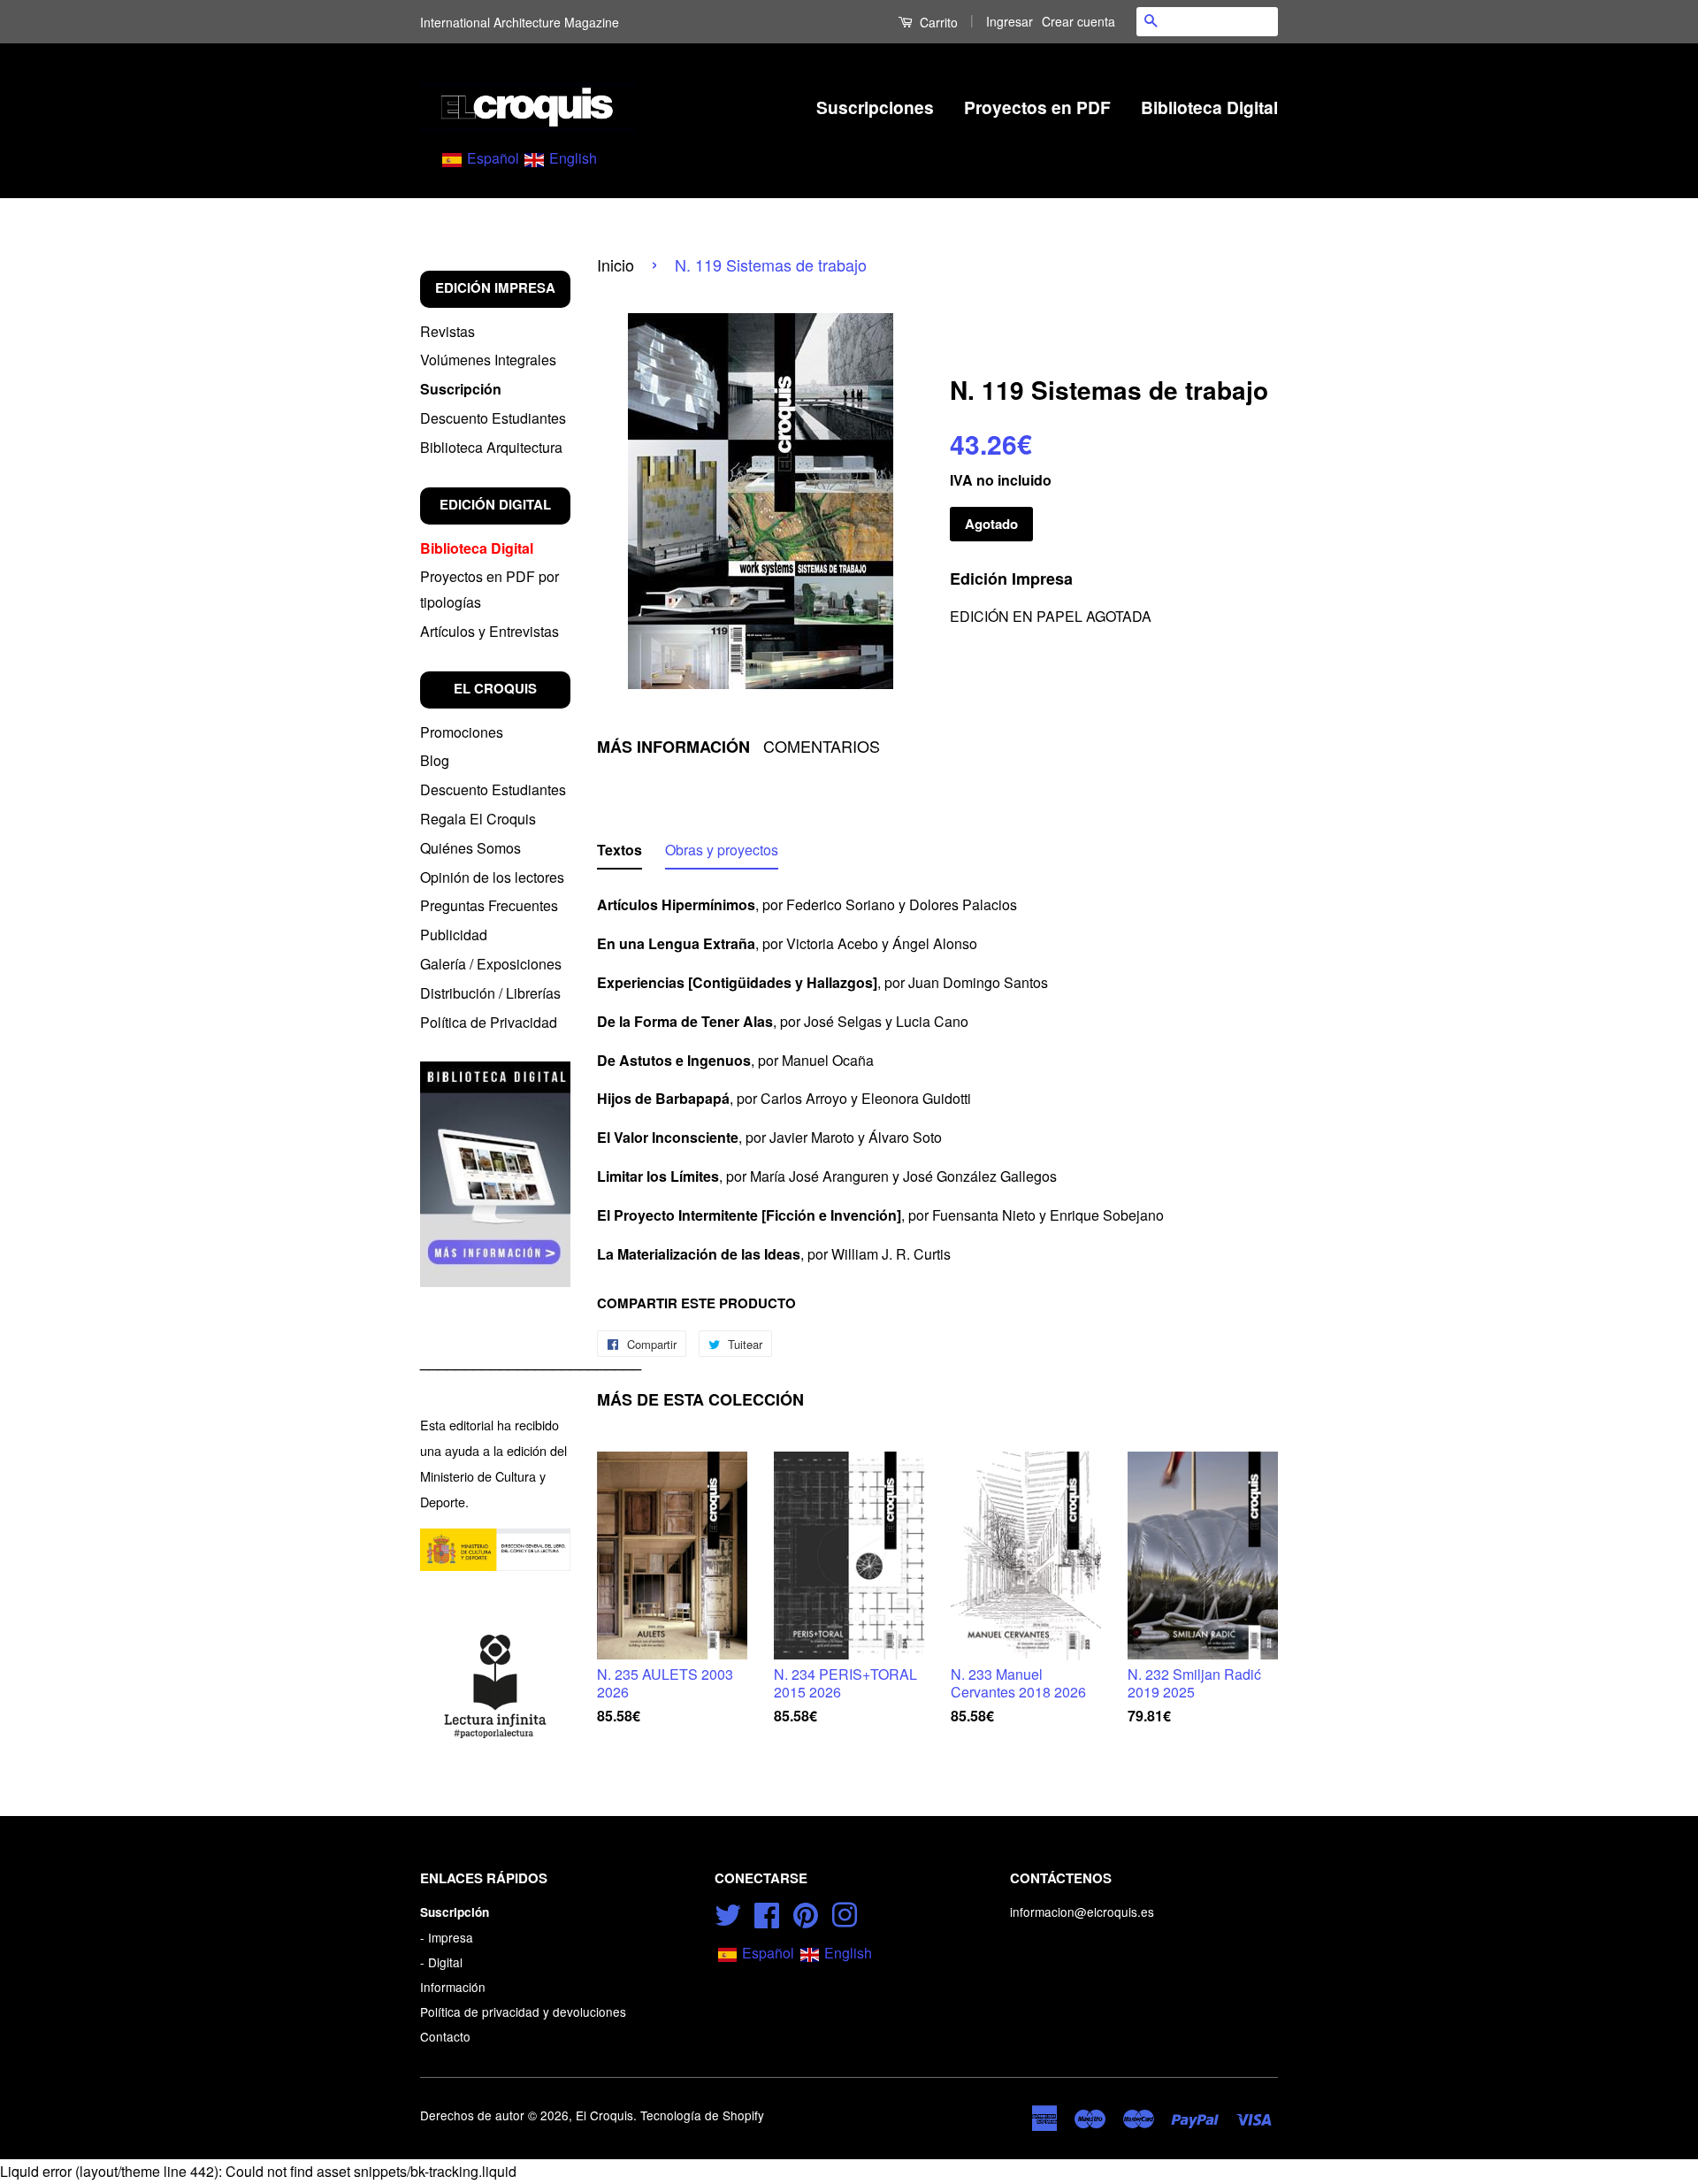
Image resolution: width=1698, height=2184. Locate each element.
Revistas (447, 331)
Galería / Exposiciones (491, 964)
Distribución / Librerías (490, 993)
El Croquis (604, 2115)
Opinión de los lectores (492, 877)
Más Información (673, 747)
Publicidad (454, 935)
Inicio (616, 264)
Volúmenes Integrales (488, 360)
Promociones (462, 732)
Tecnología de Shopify (702, 2115)
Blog (435, 760)
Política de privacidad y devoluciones (523, 2012)
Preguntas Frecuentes (489, 905)
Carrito (937, 22)
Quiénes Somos (470, 848)
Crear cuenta (1078, 21)
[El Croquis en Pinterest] (806, 1912)
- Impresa (447, 1937)
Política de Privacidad (489, 1022)
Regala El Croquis (478, 819)
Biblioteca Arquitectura (491, 447)
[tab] (620, 854)
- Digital (441, 1962)
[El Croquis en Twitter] (728, 1912)
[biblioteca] (495, 1174)
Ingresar (1010, 21)
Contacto (445, 2036)
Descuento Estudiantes (493, 418)
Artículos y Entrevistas (490, 631)
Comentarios (822, 746)
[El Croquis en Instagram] (845, 1912)
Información (453, 1987)
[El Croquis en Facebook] (767, 1912)
